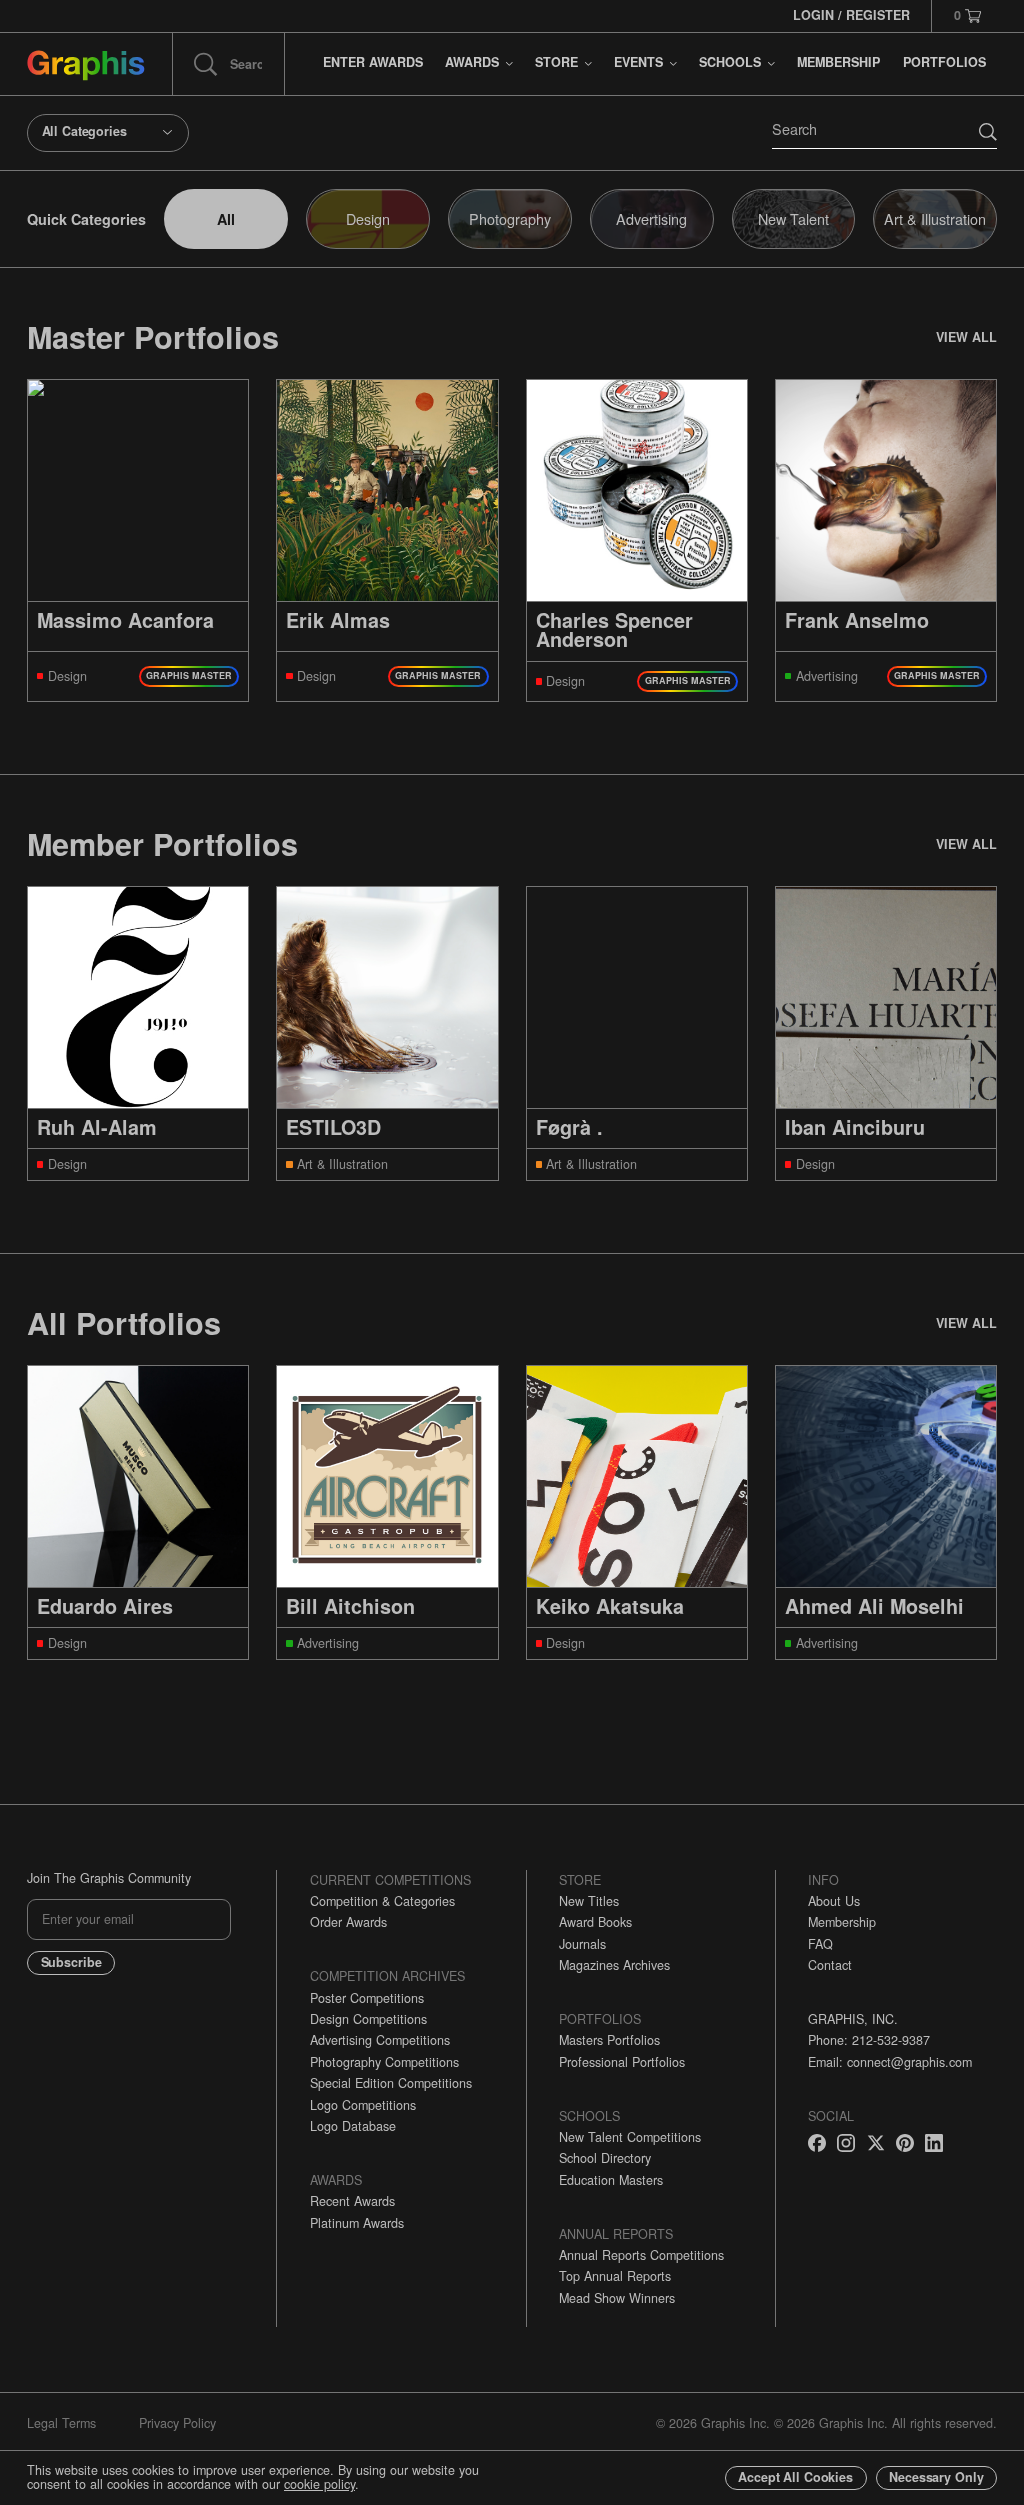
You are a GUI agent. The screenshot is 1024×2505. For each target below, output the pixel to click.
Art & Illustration (935, 218)
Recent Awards (352, 2201)
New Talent (793, 218)
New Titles (589, 1901)
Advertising (651, 218)
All (226, 219)
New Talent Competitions (630, 2137)
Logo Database (353, 2126)
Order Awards (348, 1922)
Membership (842, 1922)
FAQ (820, 1944)
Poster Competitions (367, 1998)
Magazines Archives (614, 1965)
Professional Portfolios (622, 2062)
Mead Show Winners (617, 2298)
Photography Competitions (384, 2062)
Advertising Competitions (380, 2040)
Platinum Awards (357, 2223)
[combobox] (108, 133)
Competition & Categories (382, 1901)
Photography (510, 218)
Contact (830, 1965)
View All (966, 337)
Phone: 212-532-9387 (869, 2040)
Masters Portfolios (609, 2040)
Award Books (595, 1922)
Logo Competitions (363, 2105)
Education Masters (611, 2180)
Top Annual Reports (615, 2276)
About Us (834, 1901)
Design (368, 218)
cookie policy (319, 2484)
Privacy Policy (177, 2423)
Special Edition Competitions (391, 2083)
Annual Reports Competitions (641, 2255)
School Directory (605, 2158)
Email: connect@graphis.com (890, 2062)
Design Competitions (368, 2019)
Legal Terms (61, 2423)
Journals (582, 1944)
